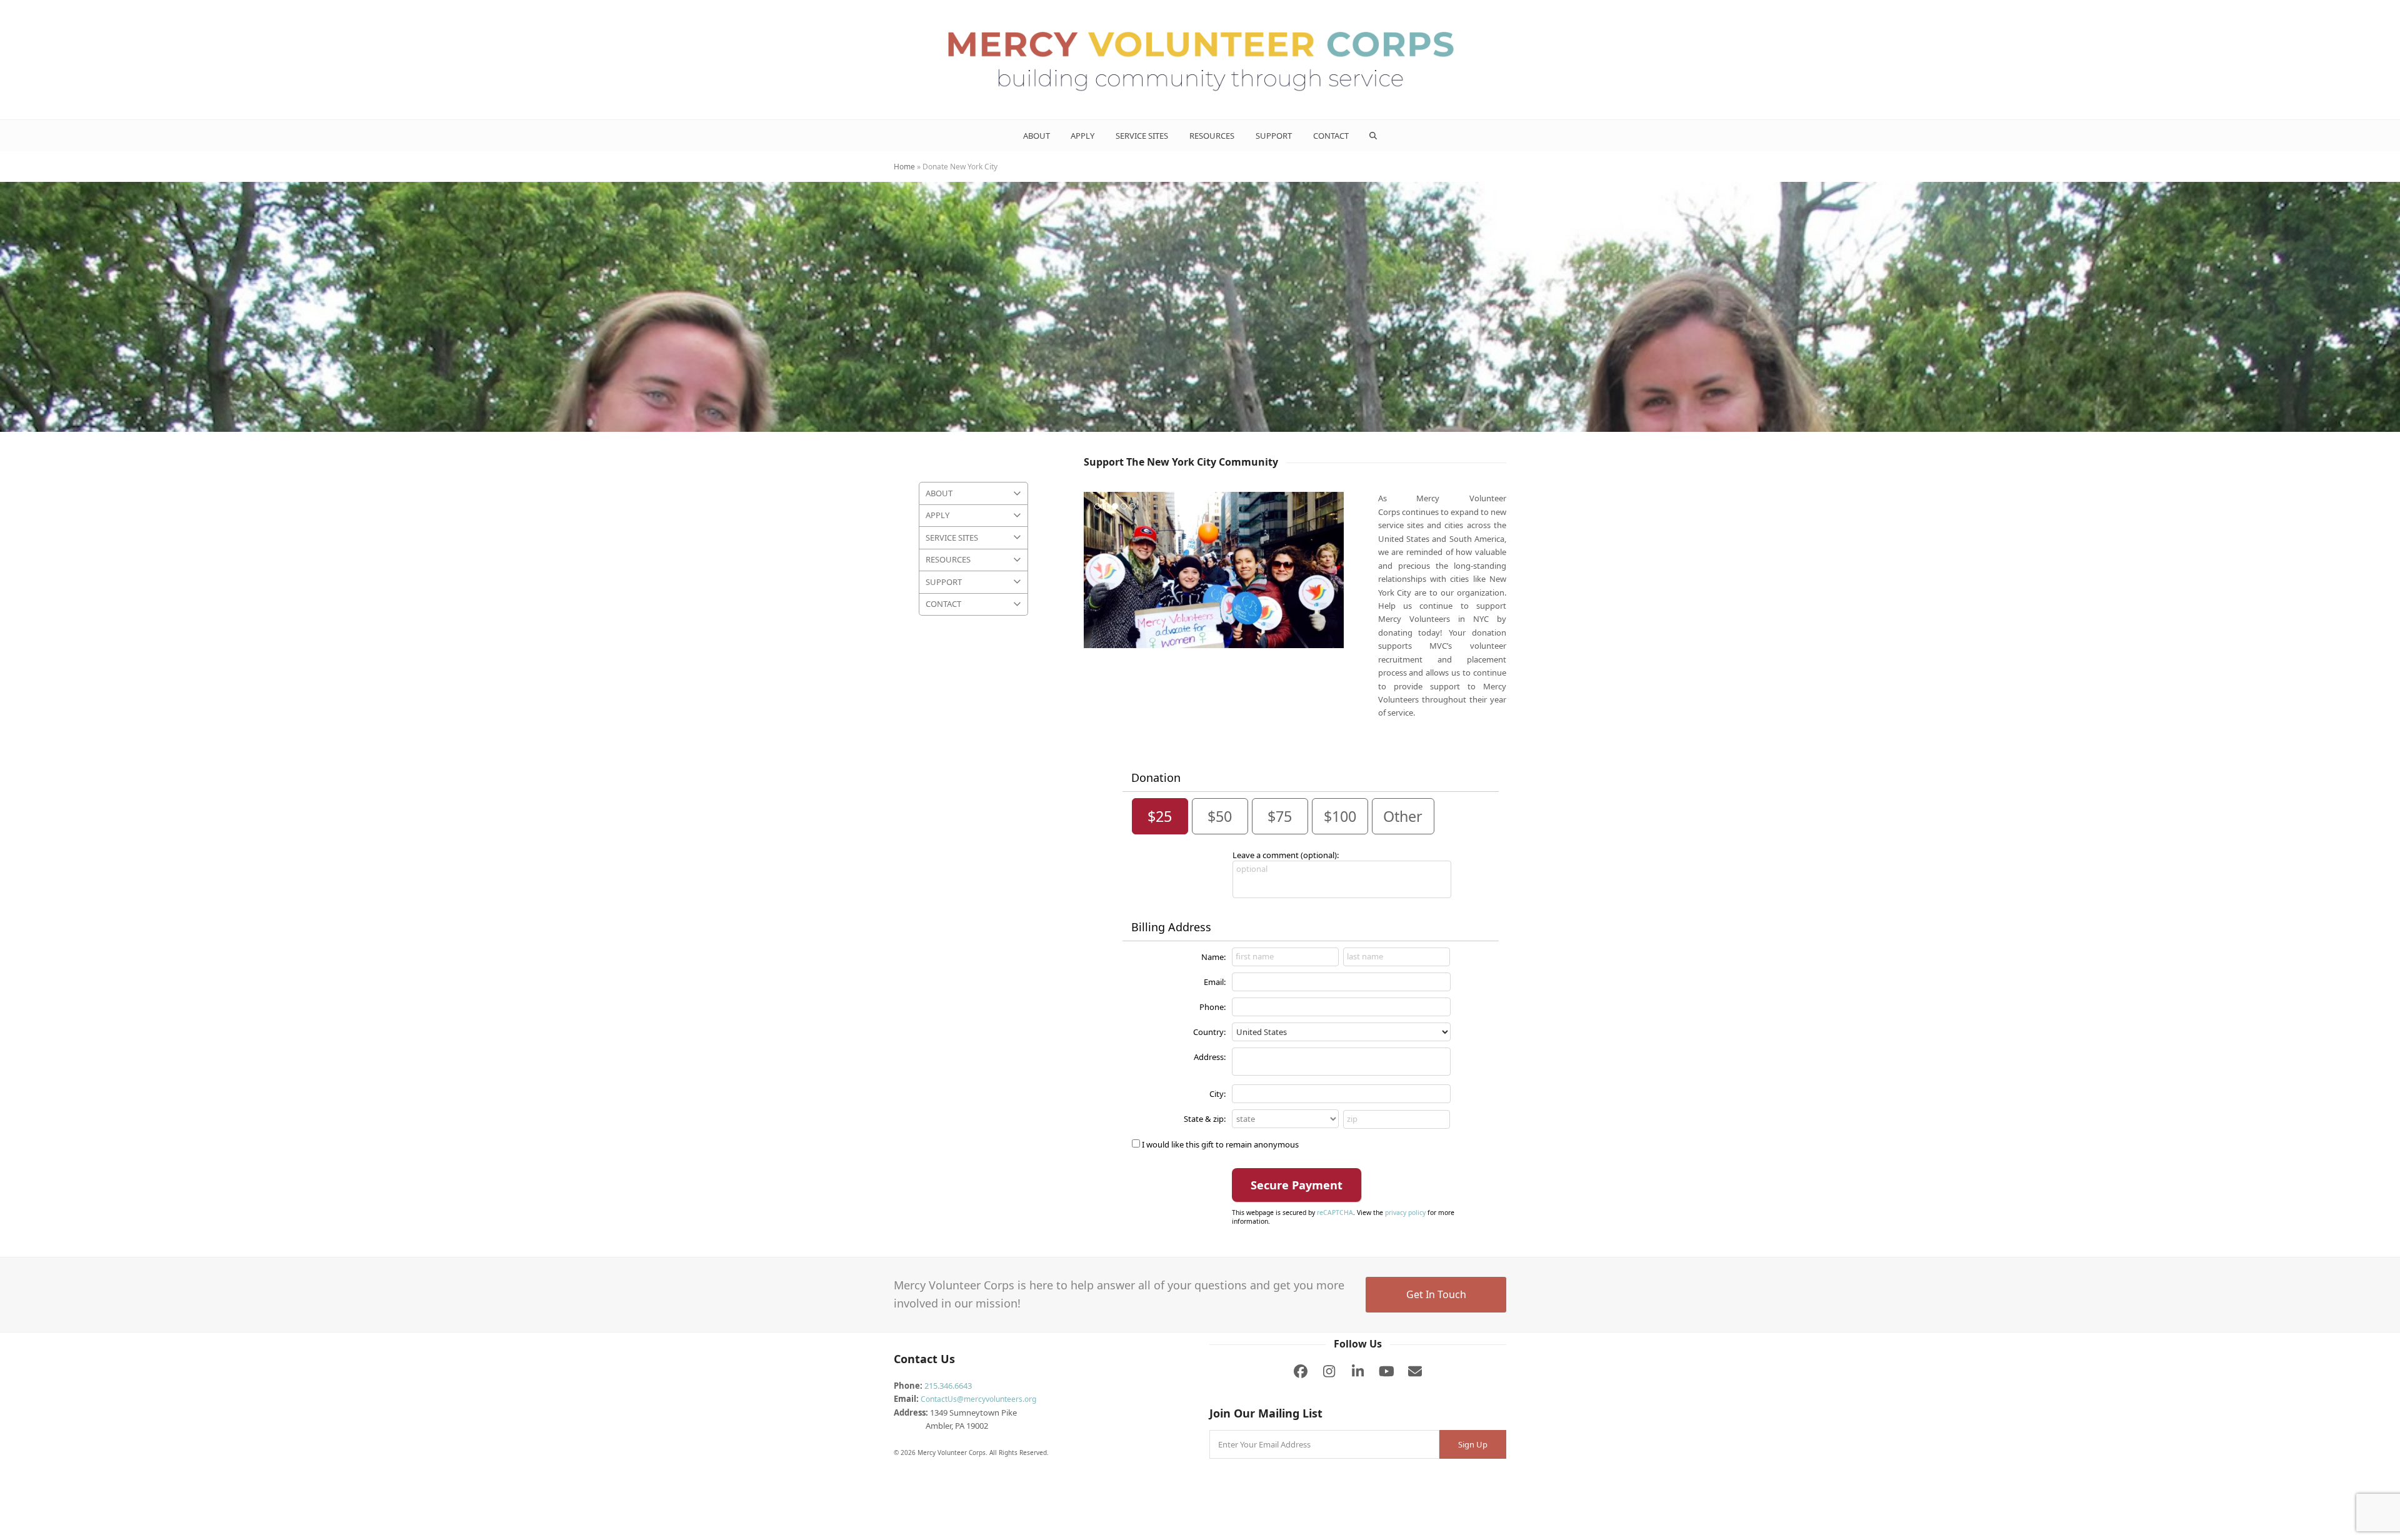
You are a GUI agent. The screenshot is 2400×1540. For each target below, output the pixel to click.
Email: (1215, 982)
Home (904, 167)
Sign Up (1473, 1444)
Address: (1210, 1057)
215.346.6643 (948, 1386)
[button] (1373, 136)
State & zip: (1205, 1119)
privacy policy (1405, 1212)
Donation (1156, 777)
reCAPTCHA (1335, 1212)
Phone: (1212, 1007)
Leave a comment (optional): (1286, 855)
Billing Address (1171, 927)
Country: (1209, 1032)
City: (1217, 1094)
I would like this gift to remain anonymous (1220, 1144)
